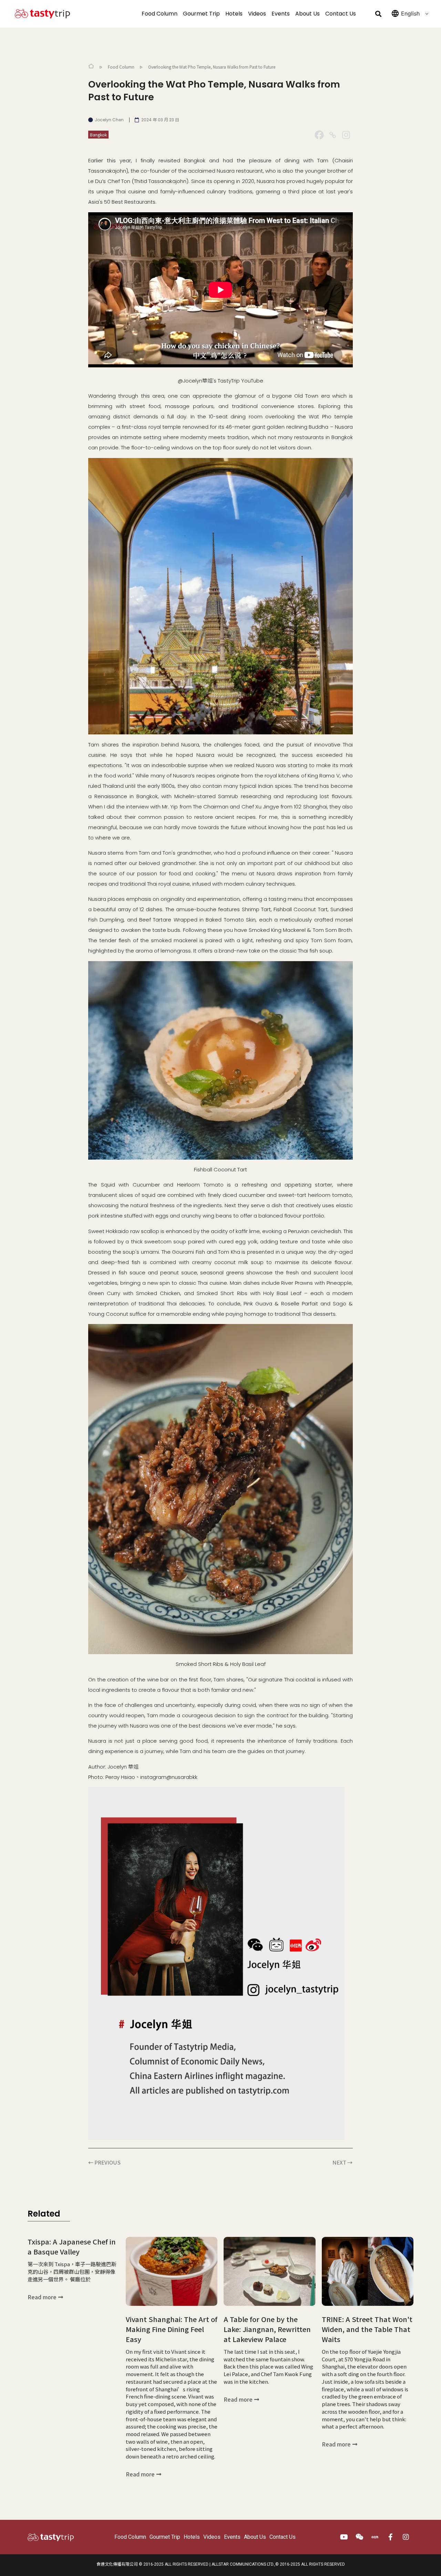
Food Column (160, 14)
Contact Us (341, 14)
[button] (378, 14)
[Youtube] (344, 2537)
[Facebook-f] (391, 2537)
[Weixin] (360, 2537)
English (410, 13)
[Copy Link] (333, 135)
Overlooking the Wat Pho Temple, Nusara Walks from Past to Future (212, 67)
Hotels (234, 14)
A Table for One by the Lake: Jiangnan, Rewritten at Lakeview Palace (267, 2329)
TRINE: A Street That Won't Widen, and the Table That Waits (367, 2329)
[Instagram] (346, 135)
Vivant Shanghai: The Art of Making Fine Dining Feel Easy (172, 2329)
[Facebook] (319, 135)
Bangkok (98, 135)
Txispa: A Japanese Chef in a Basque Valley (72, 2247)
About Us (307, 14)
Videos (257, 14)
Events (281, 14)
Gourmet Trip (201, 14)
